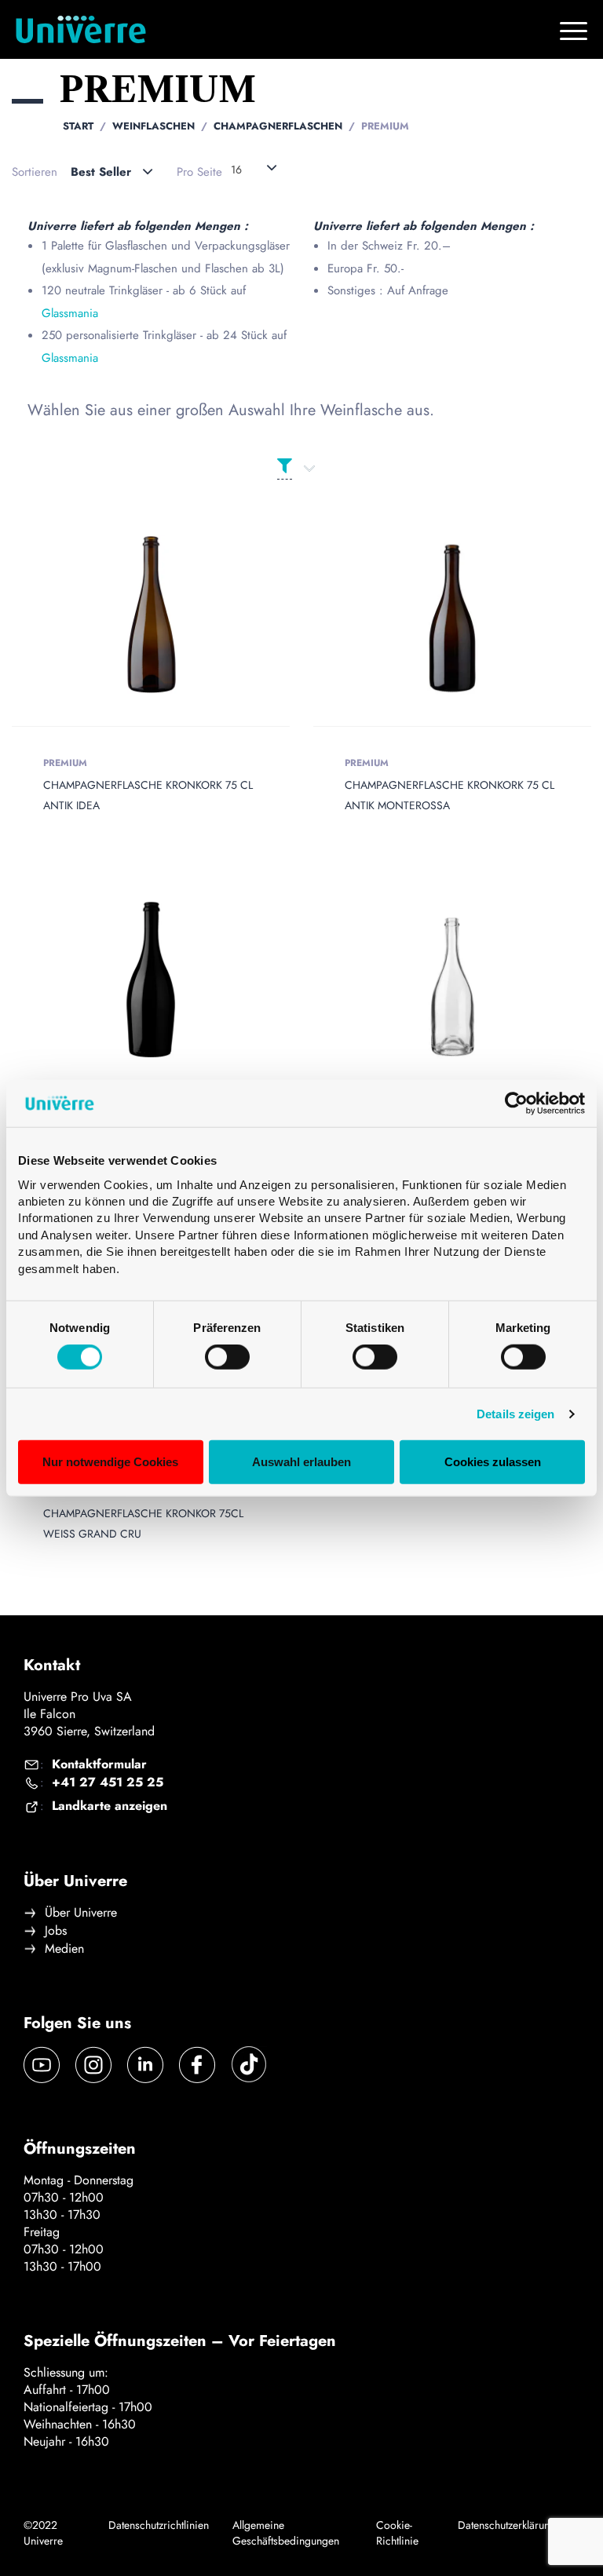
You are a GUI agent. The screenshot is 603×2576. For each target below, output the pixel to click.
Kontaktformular (99, 1764)
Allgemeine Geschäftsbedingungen (286, 2533)
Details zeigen (515, 1414)
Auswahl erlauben (301, 1462)
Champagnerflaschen (278, 126)
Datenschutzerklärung (507, 2525)
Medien (64, 1949)
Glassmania (70, 313)
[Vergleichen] (174, 615)
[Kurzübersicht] (128, 615)
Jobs (56, 1931)
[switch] (227, 1357)
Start (78, 126)
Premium (65, 763)
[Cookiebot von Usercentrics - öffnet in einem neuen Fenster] (516, 1104)
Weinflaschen (153, 126)
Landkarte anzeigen (110, 1806)
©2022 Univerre (43, 2533)
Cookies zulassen (493, 1462)
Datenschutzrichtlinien (159, 2525)
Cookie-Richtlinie (397, 2533)
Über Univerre (81, 1913)
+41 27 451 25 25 (108, 1782)
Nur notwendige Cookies (110, 1462)
